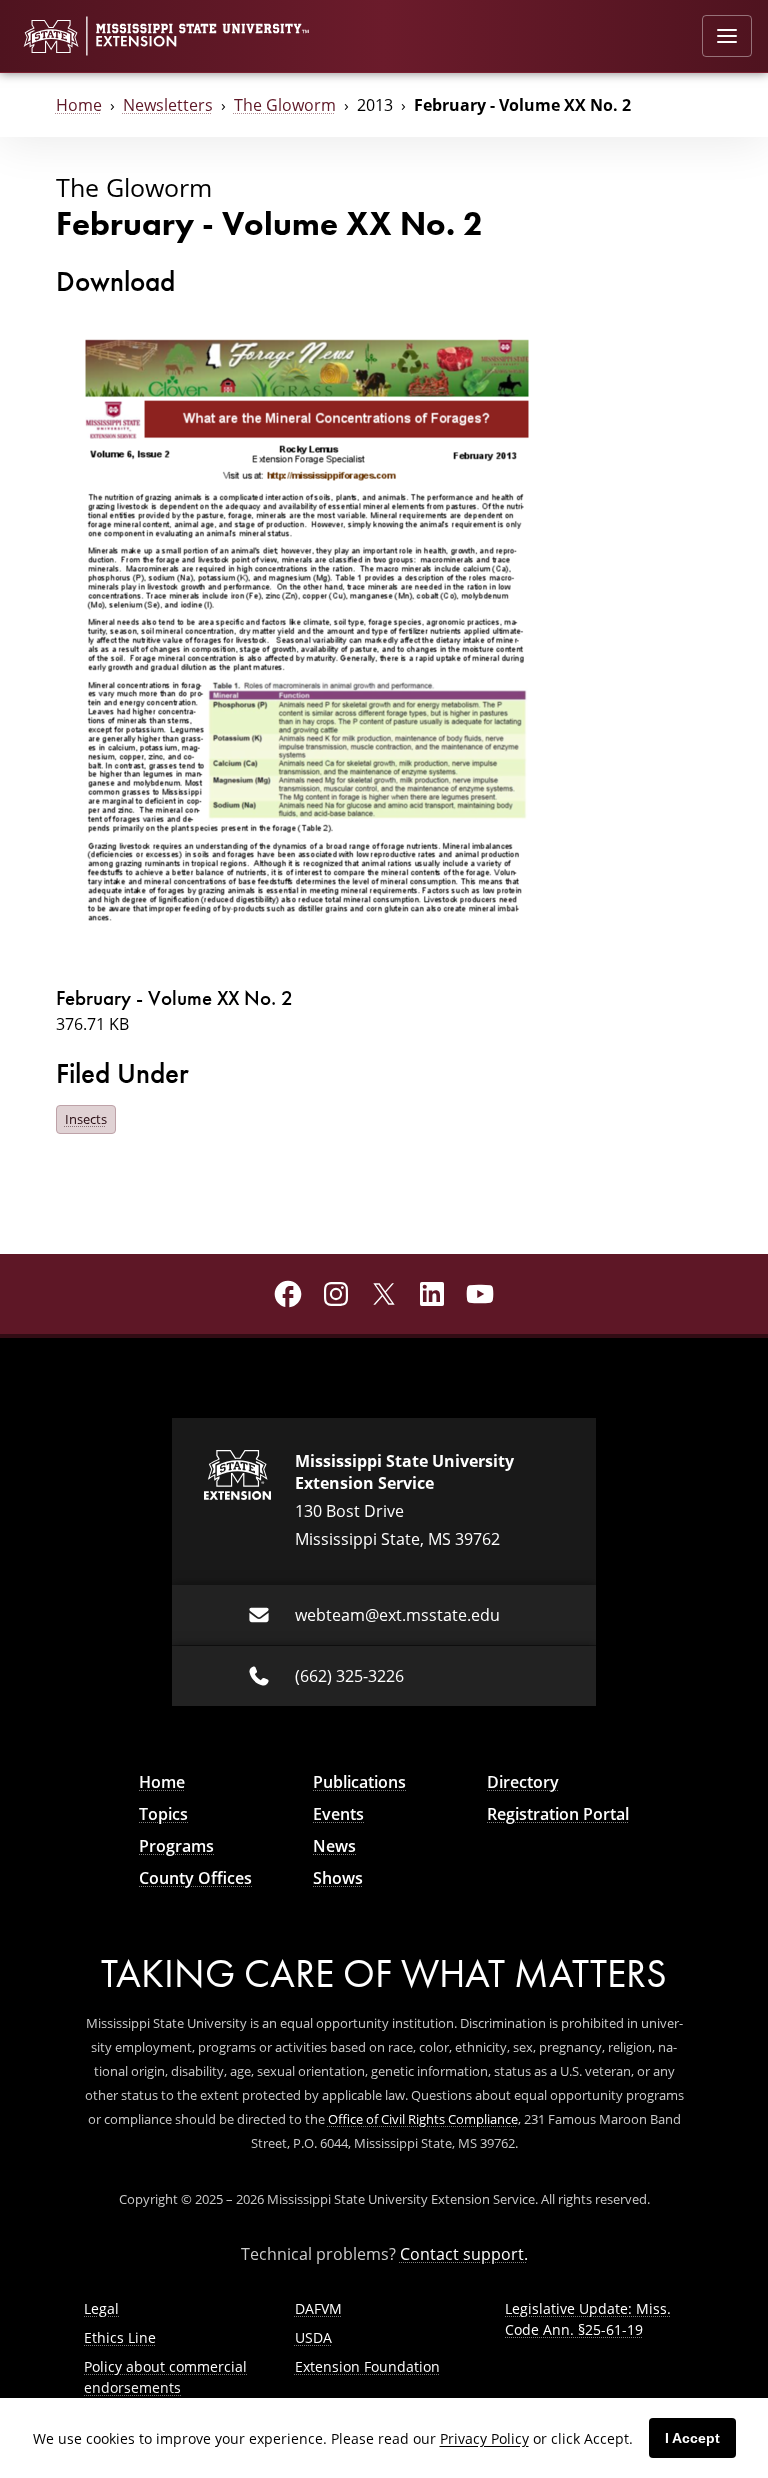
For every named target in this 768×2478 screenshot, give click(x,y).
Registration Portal (558, 1814)
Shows (338, 1878)
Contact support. (464, 2254)
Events (338, 1814)
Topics (163, 1814)
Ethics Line (120, 2337)
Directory (523, 1782)
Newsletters (168, 105)
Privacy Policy (484, 2438)
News (334, 1846)
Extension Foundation (367, 2366)
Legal (101, 2308)
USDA (313, 2337)
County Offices (195, 1878)
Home (79, 105)
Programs (176, 1846)
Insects (86, 1119)
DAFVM (318, 2308)
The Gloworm (285, 105)
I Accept (692, 2438)
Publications (359, 1782)
